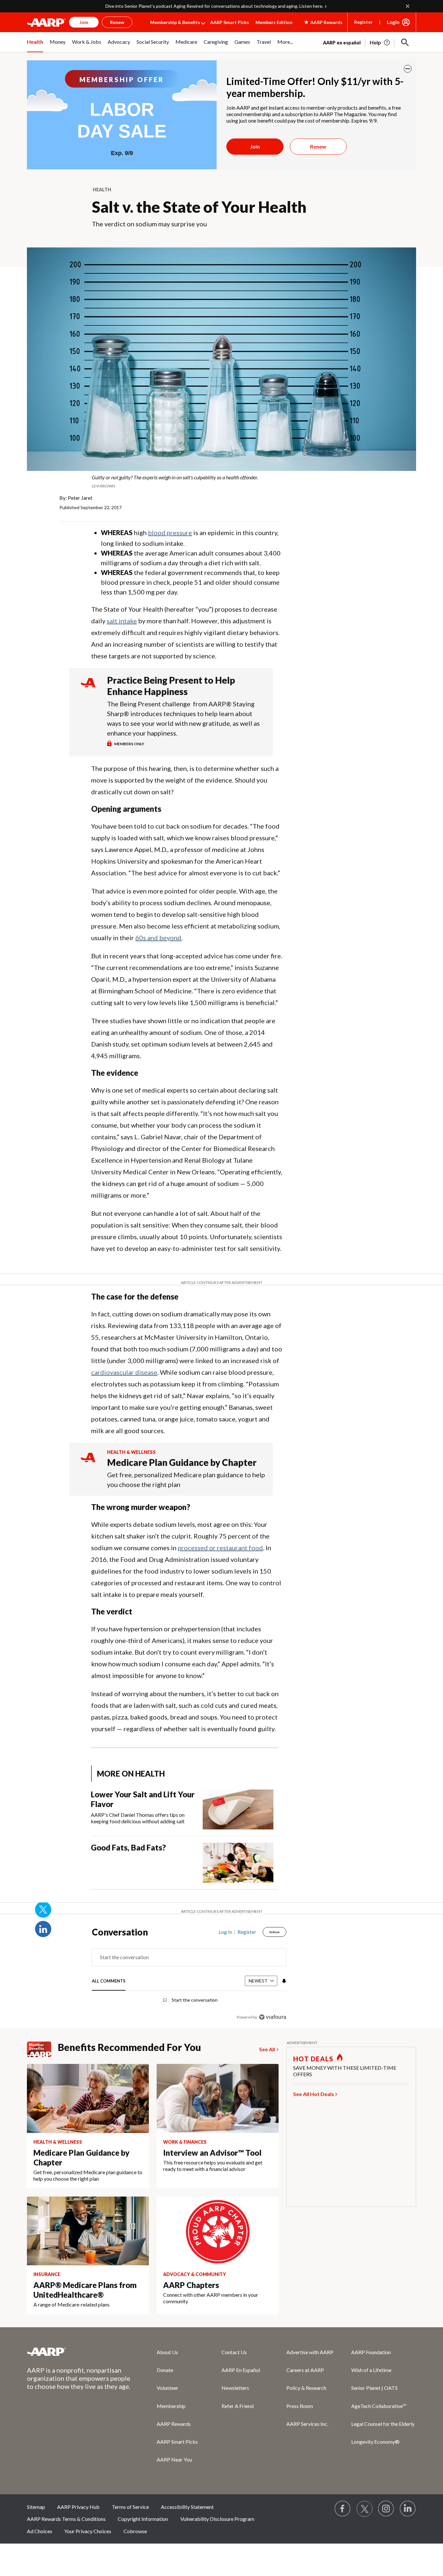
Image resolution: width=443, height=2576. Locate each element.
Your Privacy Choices (88, 2531)
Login (393, 22)
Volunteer (168, 2388)
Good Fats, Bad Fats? (128, 1847)
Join (255, 146)
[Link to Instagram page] (386, 2509)
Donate (165, 2370)
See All (267, 2049)
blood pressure (170, 533)
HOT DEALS (313, 2059)
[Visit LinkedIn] (408, 2509)
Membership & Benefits (175, 22)
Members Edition (274, 22)
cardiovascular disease (124, 1372)
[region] (189, 1976)
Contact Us (234, 2352)
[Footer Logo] (79, 2352)
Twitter (43, 1910)
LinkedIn (43, 1929)
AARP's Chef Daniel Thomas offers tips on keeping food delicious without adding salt (138, 1818)
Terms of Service (130, 2507)
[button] (405, 42)
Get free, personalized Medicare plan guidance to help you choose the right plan (186, 1480)
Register (363, 22)
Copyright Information (143, 2519)
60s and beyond (158, 938)
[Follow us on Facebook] (343, 2509)
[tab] (109, 1981)
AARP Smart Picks (230, 22)
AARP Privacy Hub (78, 2507)
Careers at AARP (305, 2370)
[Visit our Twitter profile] (365, 2509)
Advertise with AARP (310, 2352)
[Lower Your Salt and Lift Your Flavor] (238, 1809)
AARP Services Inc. (307, 2424)
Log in (225, 1932)
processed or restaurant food (220, 1548)
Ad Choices (40, 2531)
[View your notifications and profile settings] (283, 1981)
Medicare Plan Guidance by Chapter (182, 1462)
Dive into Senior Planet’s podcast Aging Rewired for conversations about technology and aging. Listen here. (214, 6)
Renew (318, 146)
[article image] (380, 42)
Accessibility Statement (187, 2507)
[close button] (408, 69)
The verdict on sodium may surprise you (149, 224)
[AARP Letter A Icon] (88, 1463)
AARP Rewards (174, 2424)
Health (102, 190)
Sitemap (36, 2507)
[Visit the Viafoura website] (273, 2017)
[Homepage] (46, 22)
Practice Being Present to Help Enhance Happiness (171, 686)
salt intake (122, 621)
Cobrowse (135, 2531)
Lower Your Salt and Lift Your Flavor (143, 1799)
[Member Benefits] (42, 2049)
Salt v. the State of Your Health (199, 207)
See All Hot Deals (314, 2094)
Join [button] (84, 22)
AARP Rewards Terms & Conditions (66, 2519)
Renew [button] (117, 22)
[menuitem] (35, 45)
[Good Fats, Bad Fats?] (238, 1863)
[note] (221, 481)
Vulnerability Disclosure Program (217, 2519)
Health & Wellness (131, 1452)
